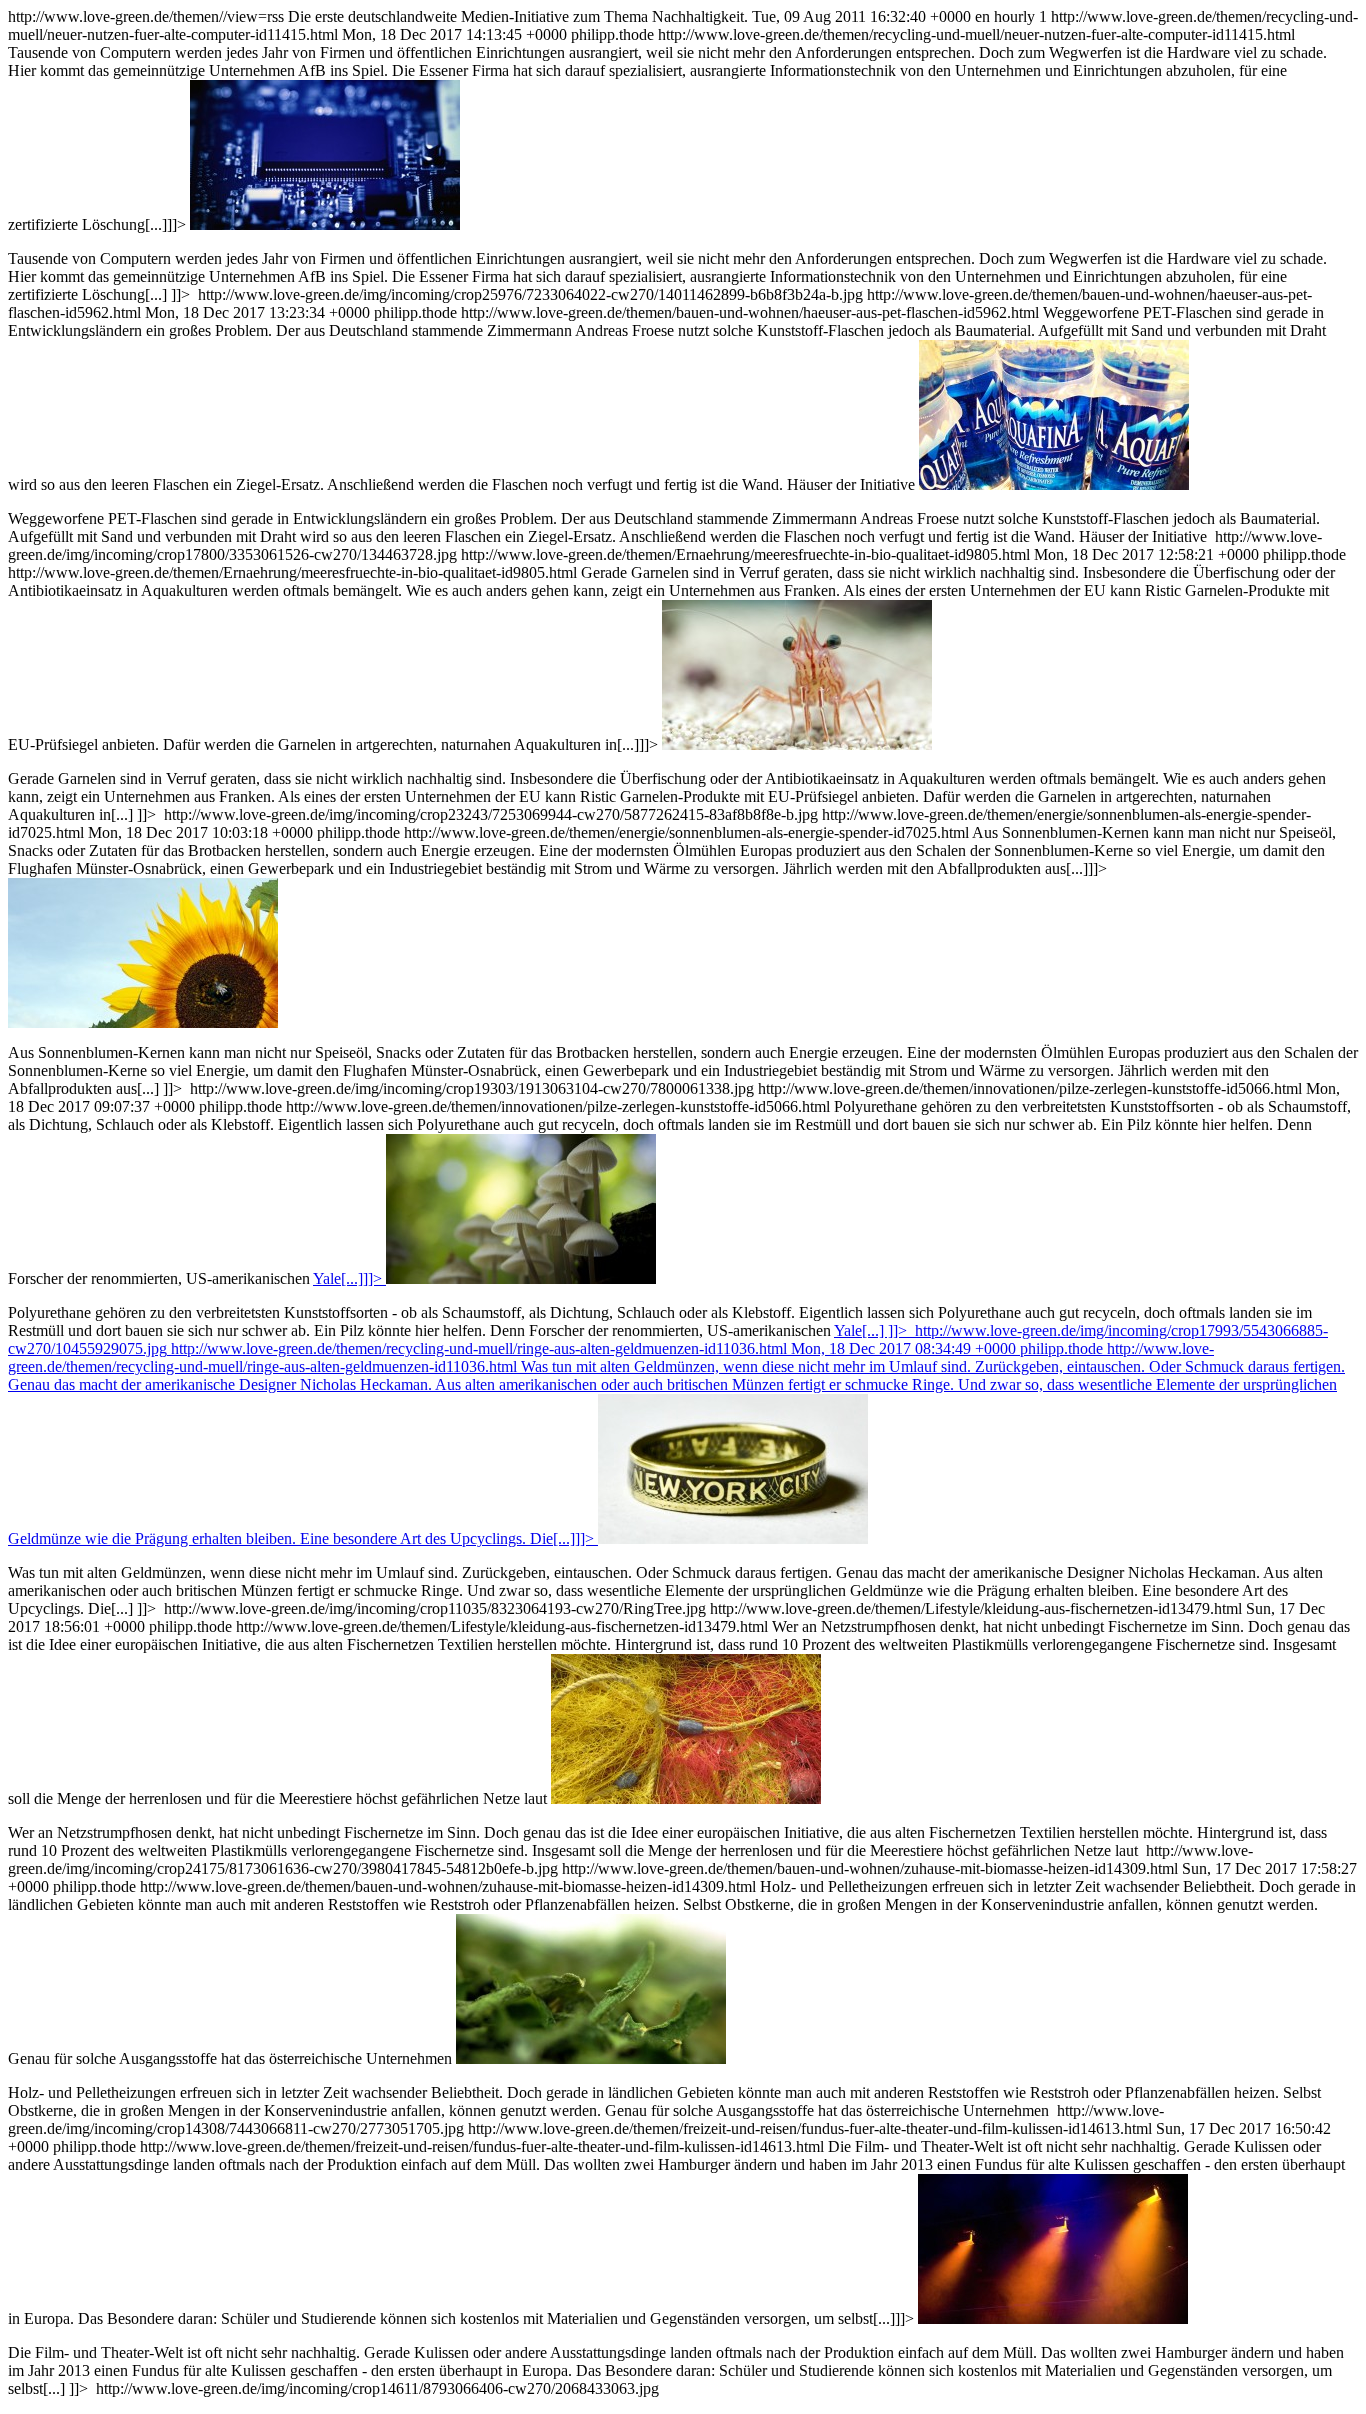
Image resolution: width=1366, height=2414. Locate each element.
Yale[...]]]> (347, 1278)
